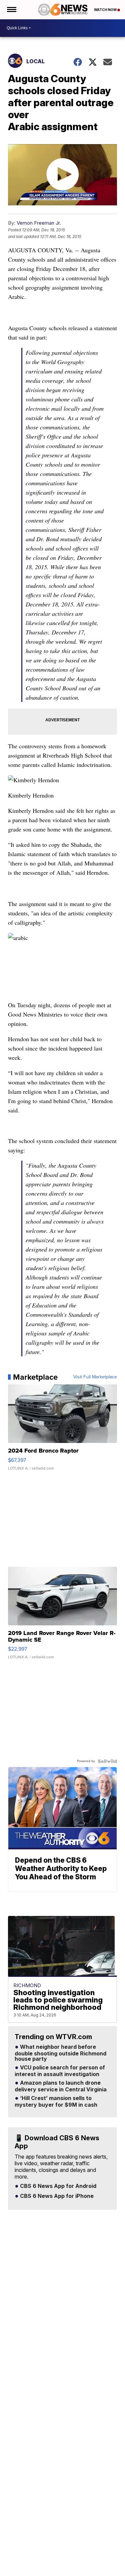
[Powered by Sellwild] (107, 1761)
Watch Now (106, 10)
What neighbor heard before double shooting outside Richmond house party (60, 2053)
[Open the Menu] (11, 10)
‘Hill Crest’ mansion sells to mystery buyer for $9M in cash (56, 2102)
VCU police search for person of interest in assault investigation (60, 2071)
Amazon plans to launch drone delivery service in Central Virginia (61, 2086)
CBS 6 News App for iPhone (56, 2196)
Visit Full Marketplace (95, 1377)
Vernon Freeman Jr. (39, 223)
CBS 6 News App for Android (57, 2186)
